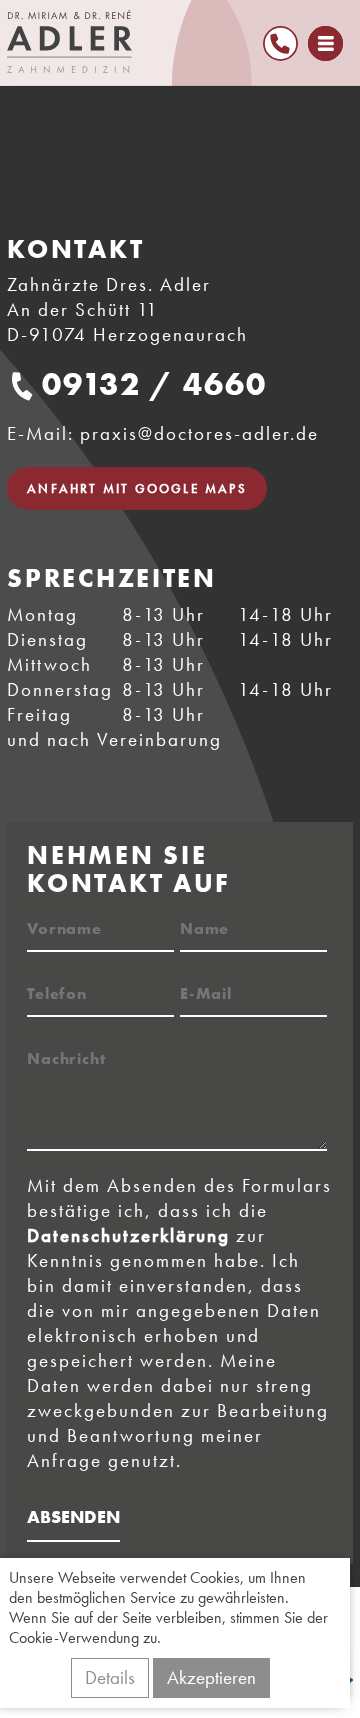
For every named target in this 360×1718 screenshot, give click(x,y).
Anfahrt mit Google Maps (137, 488)
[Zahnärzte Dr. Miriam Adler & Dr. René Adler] (165, 41)
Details (110, 1677)
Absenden (73, 1516)
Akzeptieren (211, 1677)
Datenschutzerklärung (128, 1235)
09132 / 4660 (154, 384)
